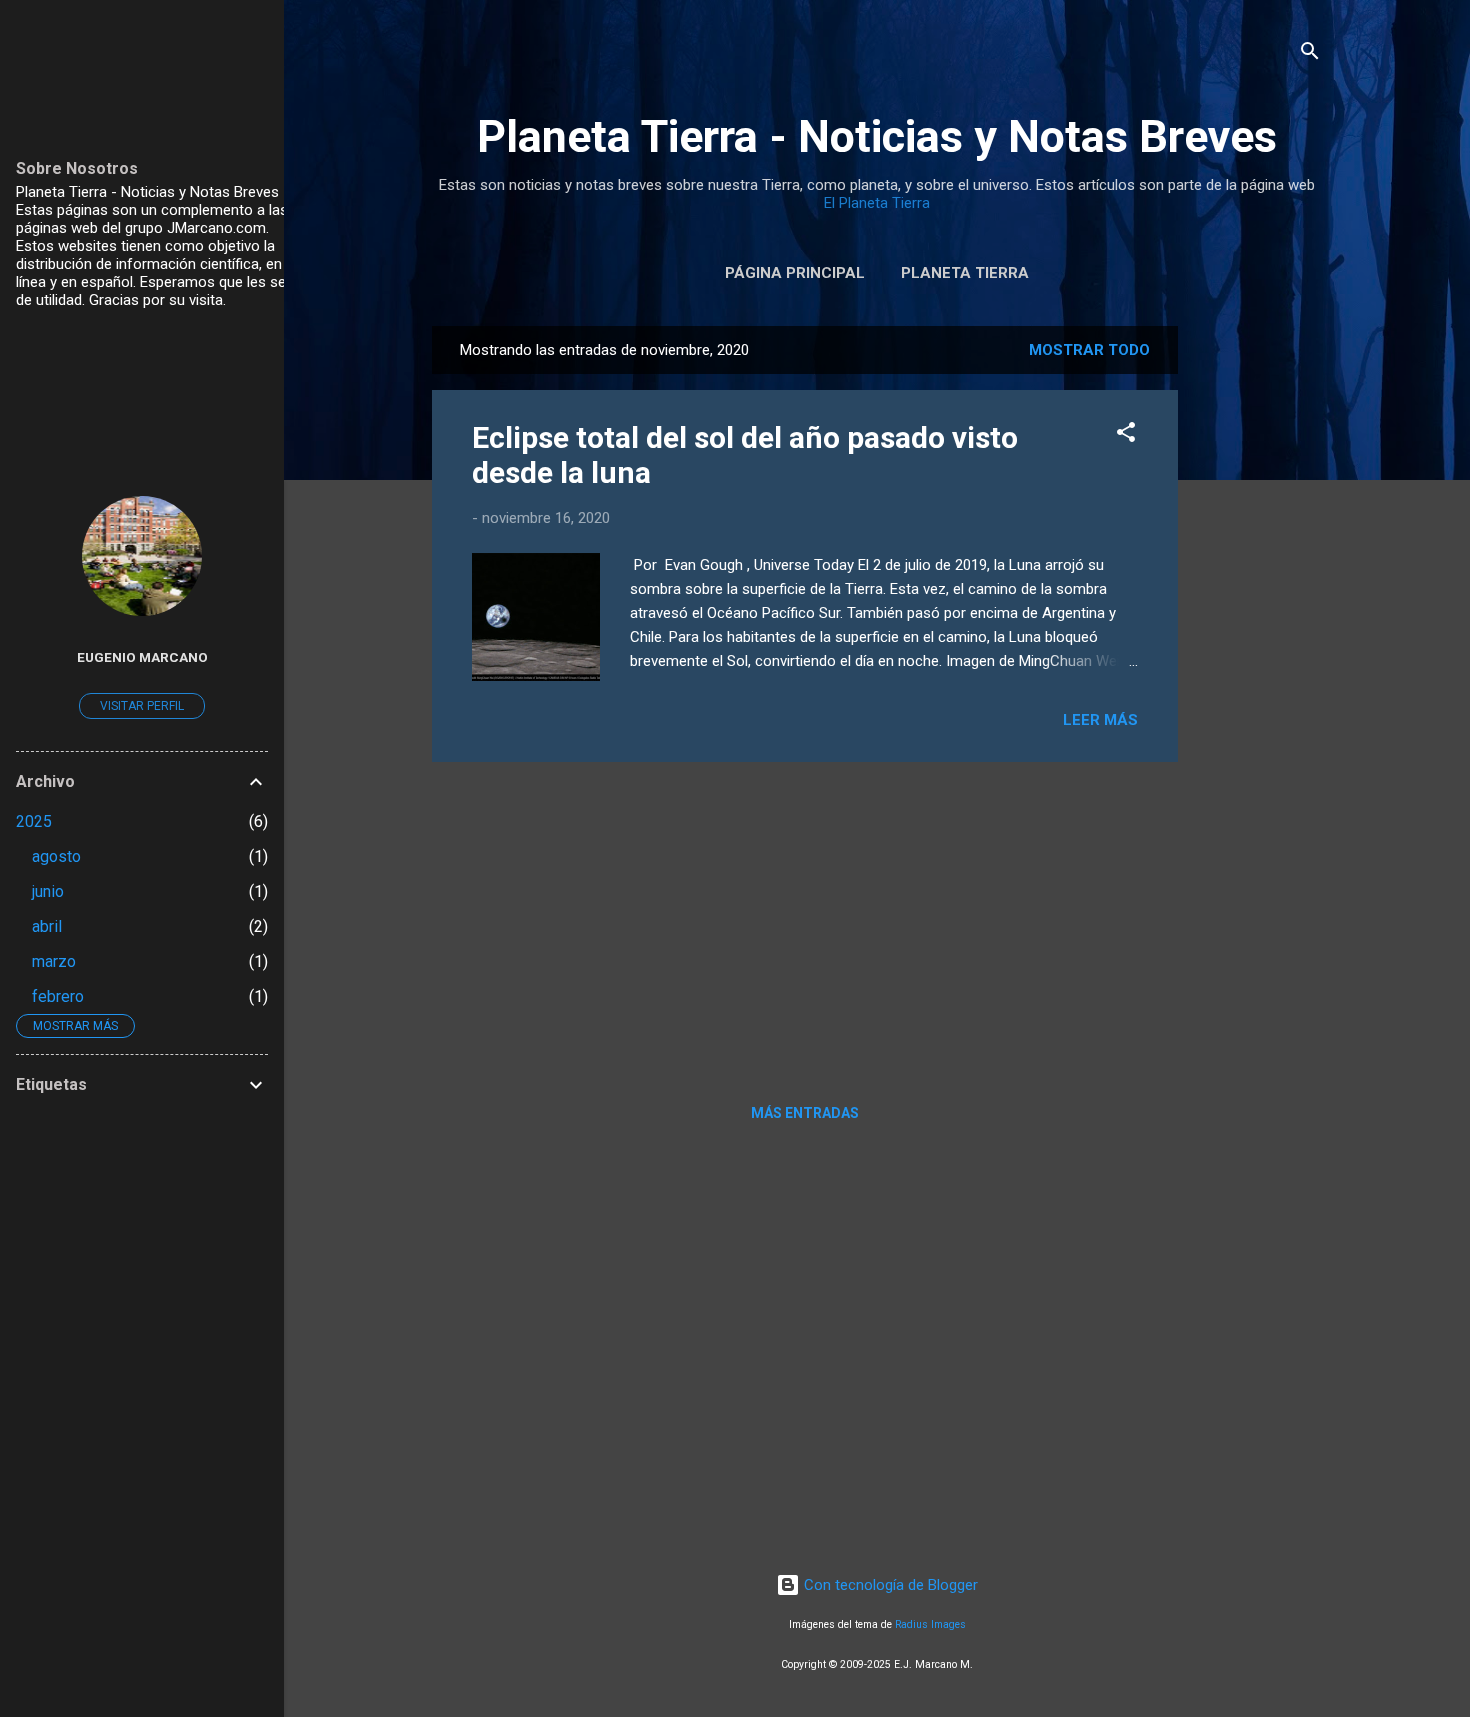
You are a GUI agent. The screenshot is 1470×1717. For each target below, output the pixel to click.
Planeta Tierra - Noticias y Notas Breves (877, 136)
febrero (58, 996)
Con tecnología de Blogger (889, 1585)
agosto (56, 856)
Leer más (1100, 720)
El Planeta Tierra (877, 203)
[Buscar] (1310, 54)
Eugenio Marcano (142, 657)
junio (48, 891)
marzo (54, 961)
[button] (1126, 435)
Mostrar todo (1089, 350)
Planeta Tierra (965, 273)
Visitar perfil (142, 706)
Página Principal (795, 273)
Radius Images (930, 1624)
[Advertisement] (1258, 626)
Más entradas (805, 1113)
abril (47, 926)
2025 (34, 821)
